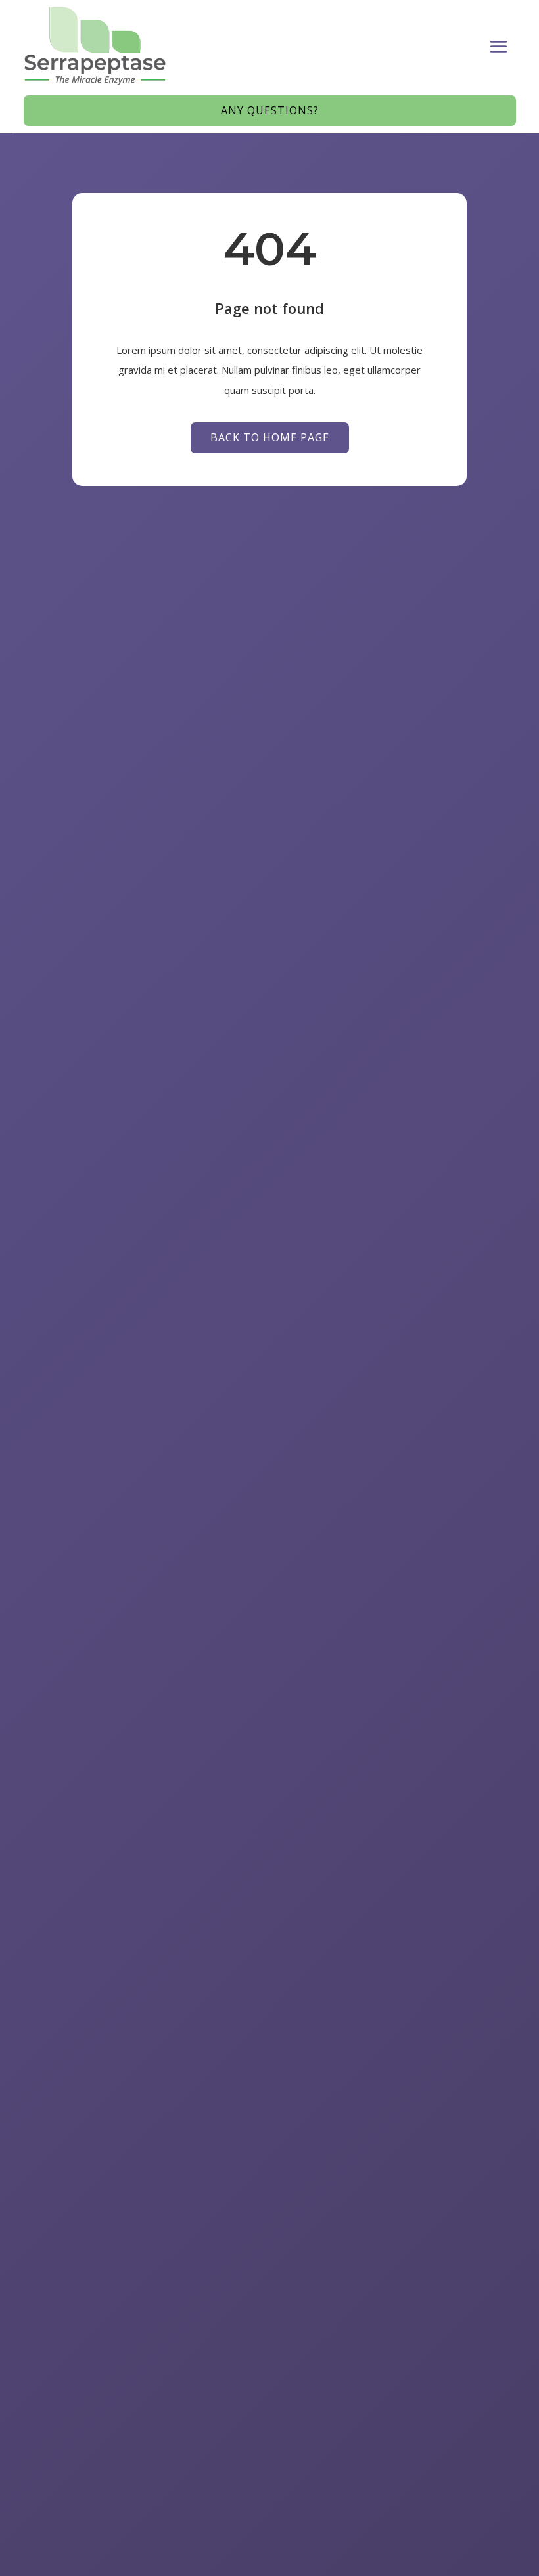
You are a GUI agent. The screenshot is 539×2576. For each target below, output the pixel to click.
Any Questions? (270, 110)
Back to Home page (270, 437)
